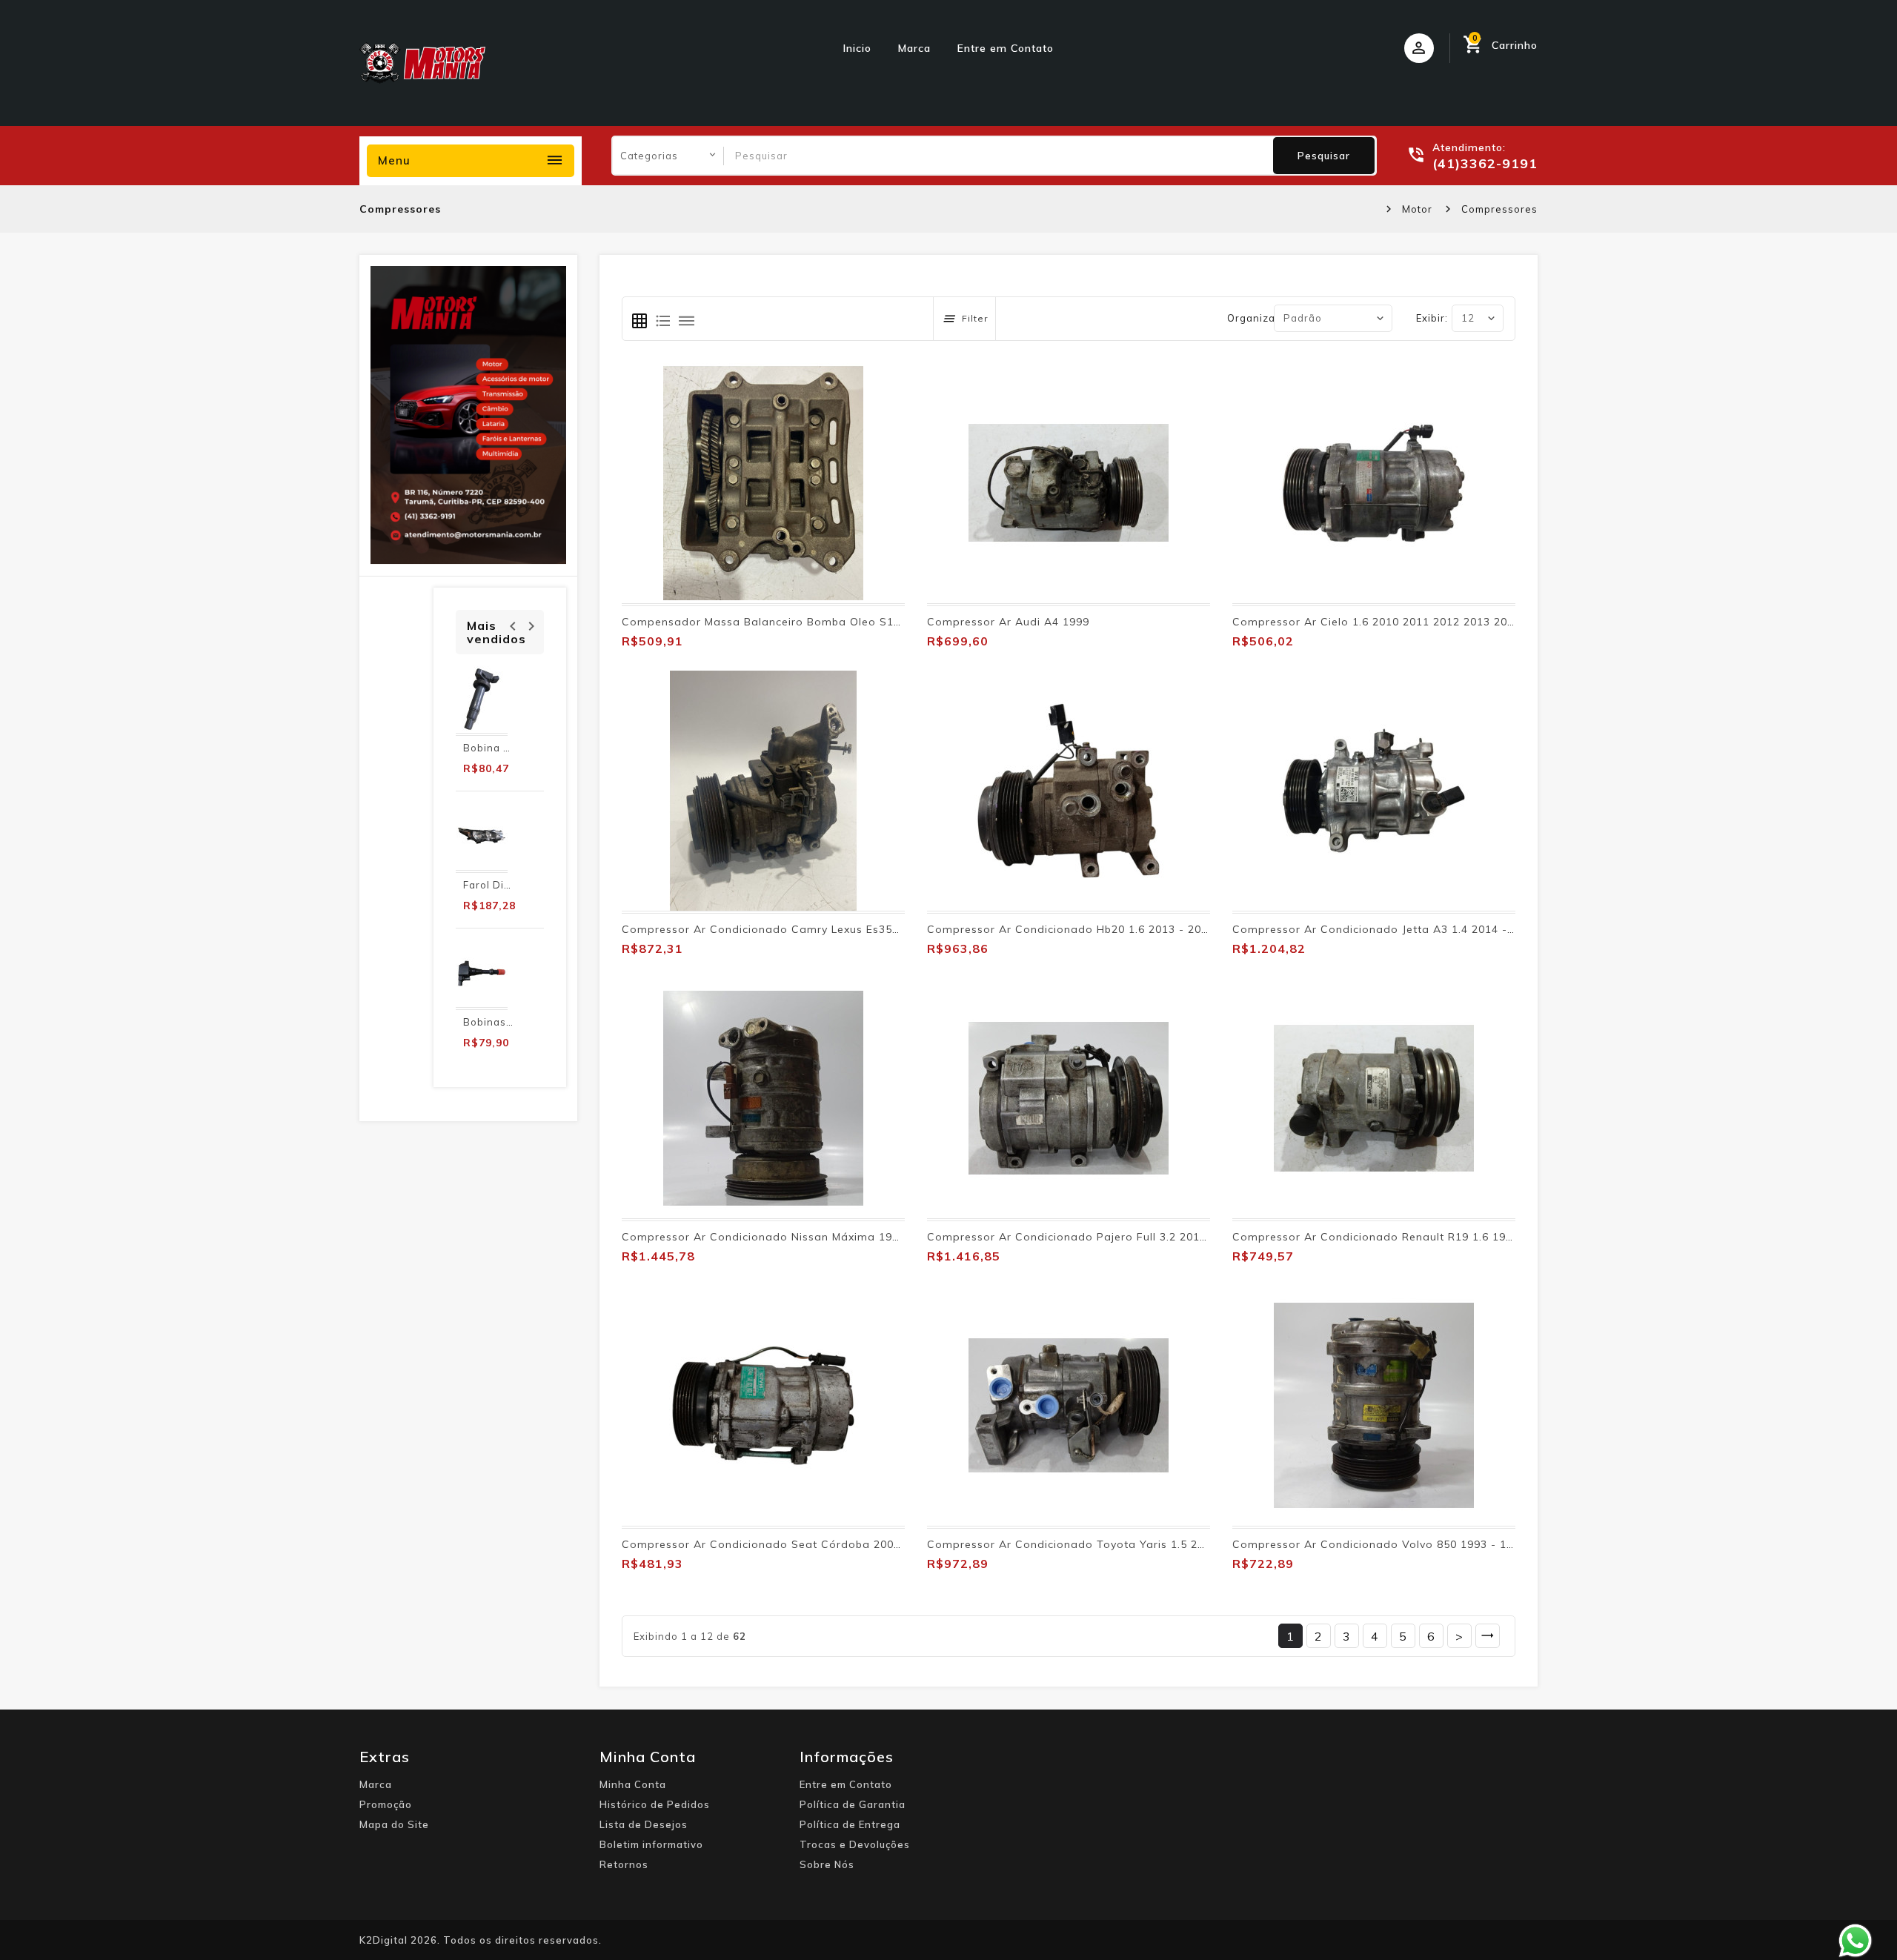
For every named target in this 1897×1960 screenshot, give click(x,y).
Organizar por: (1265, 318)
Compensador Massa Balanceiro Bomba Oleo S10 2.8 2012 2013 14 (810, 622)
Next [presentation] (531, 624)
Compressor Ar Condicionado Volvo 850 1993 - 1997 (1379, 1544)
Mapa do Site (394, 1824)
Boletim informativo (651, 1844)
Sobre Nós (827, 1864)
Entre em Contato (1006, 48)
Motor (1417, 209)
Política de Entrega (850, 1824)
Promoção (386, 1804)
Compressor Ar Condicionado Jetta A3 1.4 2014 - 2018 (1385, 929)
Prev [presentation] (512, 624)
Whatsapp (1856, 1941)
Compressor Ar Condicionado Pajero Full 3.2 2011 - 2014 (1086, 1237)
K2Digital (383, 1940)
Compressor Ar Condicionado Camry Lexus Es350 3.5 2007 (785, 929)
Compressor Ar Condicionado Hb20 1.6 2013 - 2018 (1071, 929)
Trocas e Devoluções (855, 1844)
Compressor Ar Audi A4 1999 (1008, 622)
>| (1488, 1636)
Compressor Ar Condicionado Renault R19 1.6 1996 (1376, 1237)
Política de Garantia (853, 1804)
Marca (914, 48)
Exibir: (1432, 318)
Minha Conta (633, 1784)
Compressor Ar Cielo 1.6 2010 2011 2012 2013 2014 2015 (1392, 622)
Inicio (857, 48)
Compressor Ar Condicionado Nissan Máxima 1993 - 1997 (783, 1237)
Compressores (1499, 209)
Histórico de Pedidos (655, 1804)
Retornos (624, 1864)
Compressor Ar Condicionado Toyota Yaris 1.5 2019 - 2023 (1092, 1544)
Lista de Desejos (644, 1824)
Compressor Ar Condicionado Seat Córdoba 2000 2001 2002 (791, 1544)
